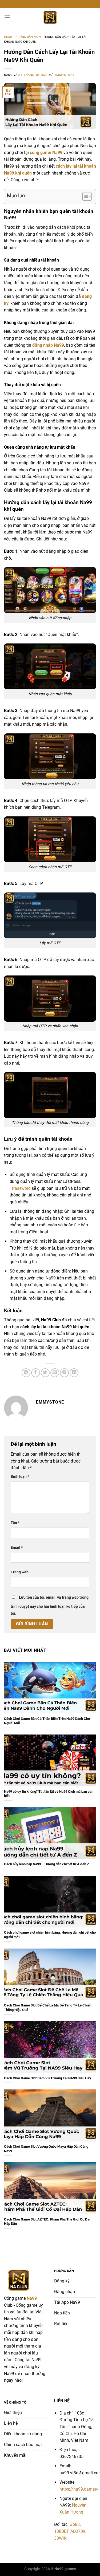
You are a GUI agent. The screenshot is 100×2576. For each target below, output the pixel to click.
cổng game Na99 (46, 153)
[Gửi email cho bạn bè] (55, 1373)
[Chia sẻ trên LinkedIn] (74, 1373)
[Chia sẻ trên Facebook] (36, 1373)
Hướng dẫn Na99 (28, 37)
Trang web (20, 1572)
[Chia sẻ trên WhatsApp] (26, 1373)
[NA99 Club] (50, 17)
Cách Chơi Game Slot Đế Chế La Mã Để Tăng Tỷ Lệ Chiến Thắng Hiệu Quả (48, 2008)
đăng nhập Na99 (48, 345)
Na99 (32, 2298)
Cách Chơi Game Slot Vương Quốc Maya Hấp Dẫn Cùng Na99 (46, 2149)
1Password (20, 1188)
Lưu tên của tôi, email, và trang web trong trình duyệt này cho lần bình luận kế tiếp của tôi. (50, 1605)
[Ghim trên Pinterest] (64, 1373)
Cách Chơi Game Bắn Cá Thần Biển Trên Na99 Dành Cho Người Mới (47, 1721)
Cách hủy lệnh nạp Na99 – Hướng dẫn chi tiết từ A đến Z (47, 1864)
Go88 (75, 2524)
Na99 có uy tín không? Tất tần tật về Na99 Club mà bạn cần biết (49, 1794)
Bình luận (20, 1477)
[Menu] (7, 17)
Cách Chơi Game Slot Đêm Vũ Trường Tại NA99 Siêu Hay (48, 2078)
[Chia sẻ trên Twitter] (45, 1373)
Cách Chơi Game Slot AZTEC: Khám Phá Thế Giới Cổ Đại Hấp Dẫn (47, 2222)
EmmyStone (65, 75)
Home (8, 37)
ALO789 (78, 2531)
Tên (15, 1523)
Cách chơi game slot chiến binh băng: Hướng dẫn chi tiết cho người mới (50, 1935)
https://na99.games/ (79, 2489)
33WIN (60, 2538)
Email (17, 1548)
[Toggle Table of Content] (84, 196)
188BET (61, 2531)
